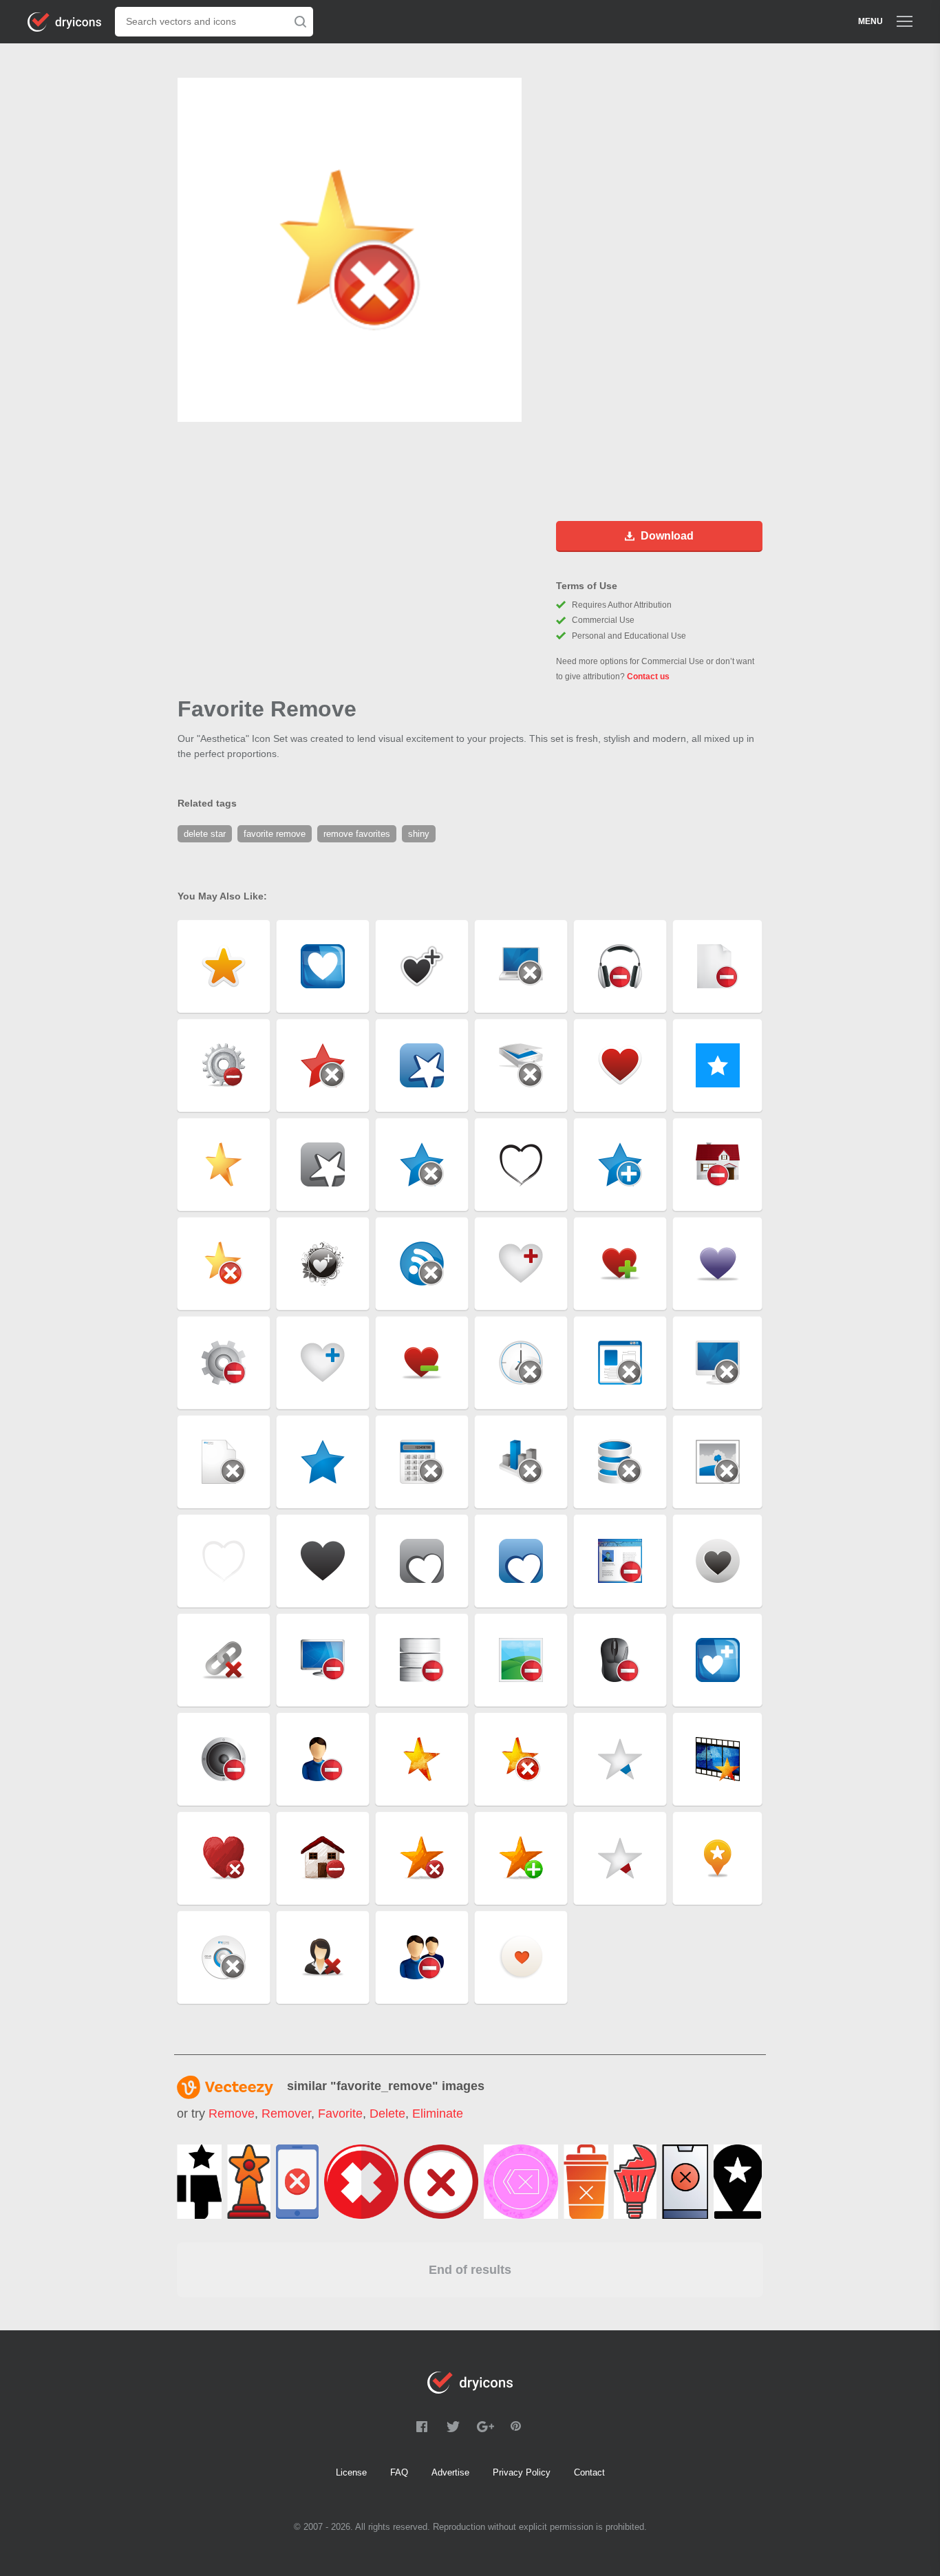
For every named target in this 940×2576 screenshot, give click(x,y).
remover (286, 2114)
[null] (199, 2182)
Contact (589, 2472)
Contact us (648, 677)
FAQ (399, 2472)
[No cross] (361, 2182)
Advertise (450, 2472)
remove (232, 2114)
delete (387, 2114)
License (351, 2472)
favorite (340, 2114)
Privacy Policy (522, 2472)
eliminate (438, 2114)
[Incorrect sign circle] (441, 2182)
